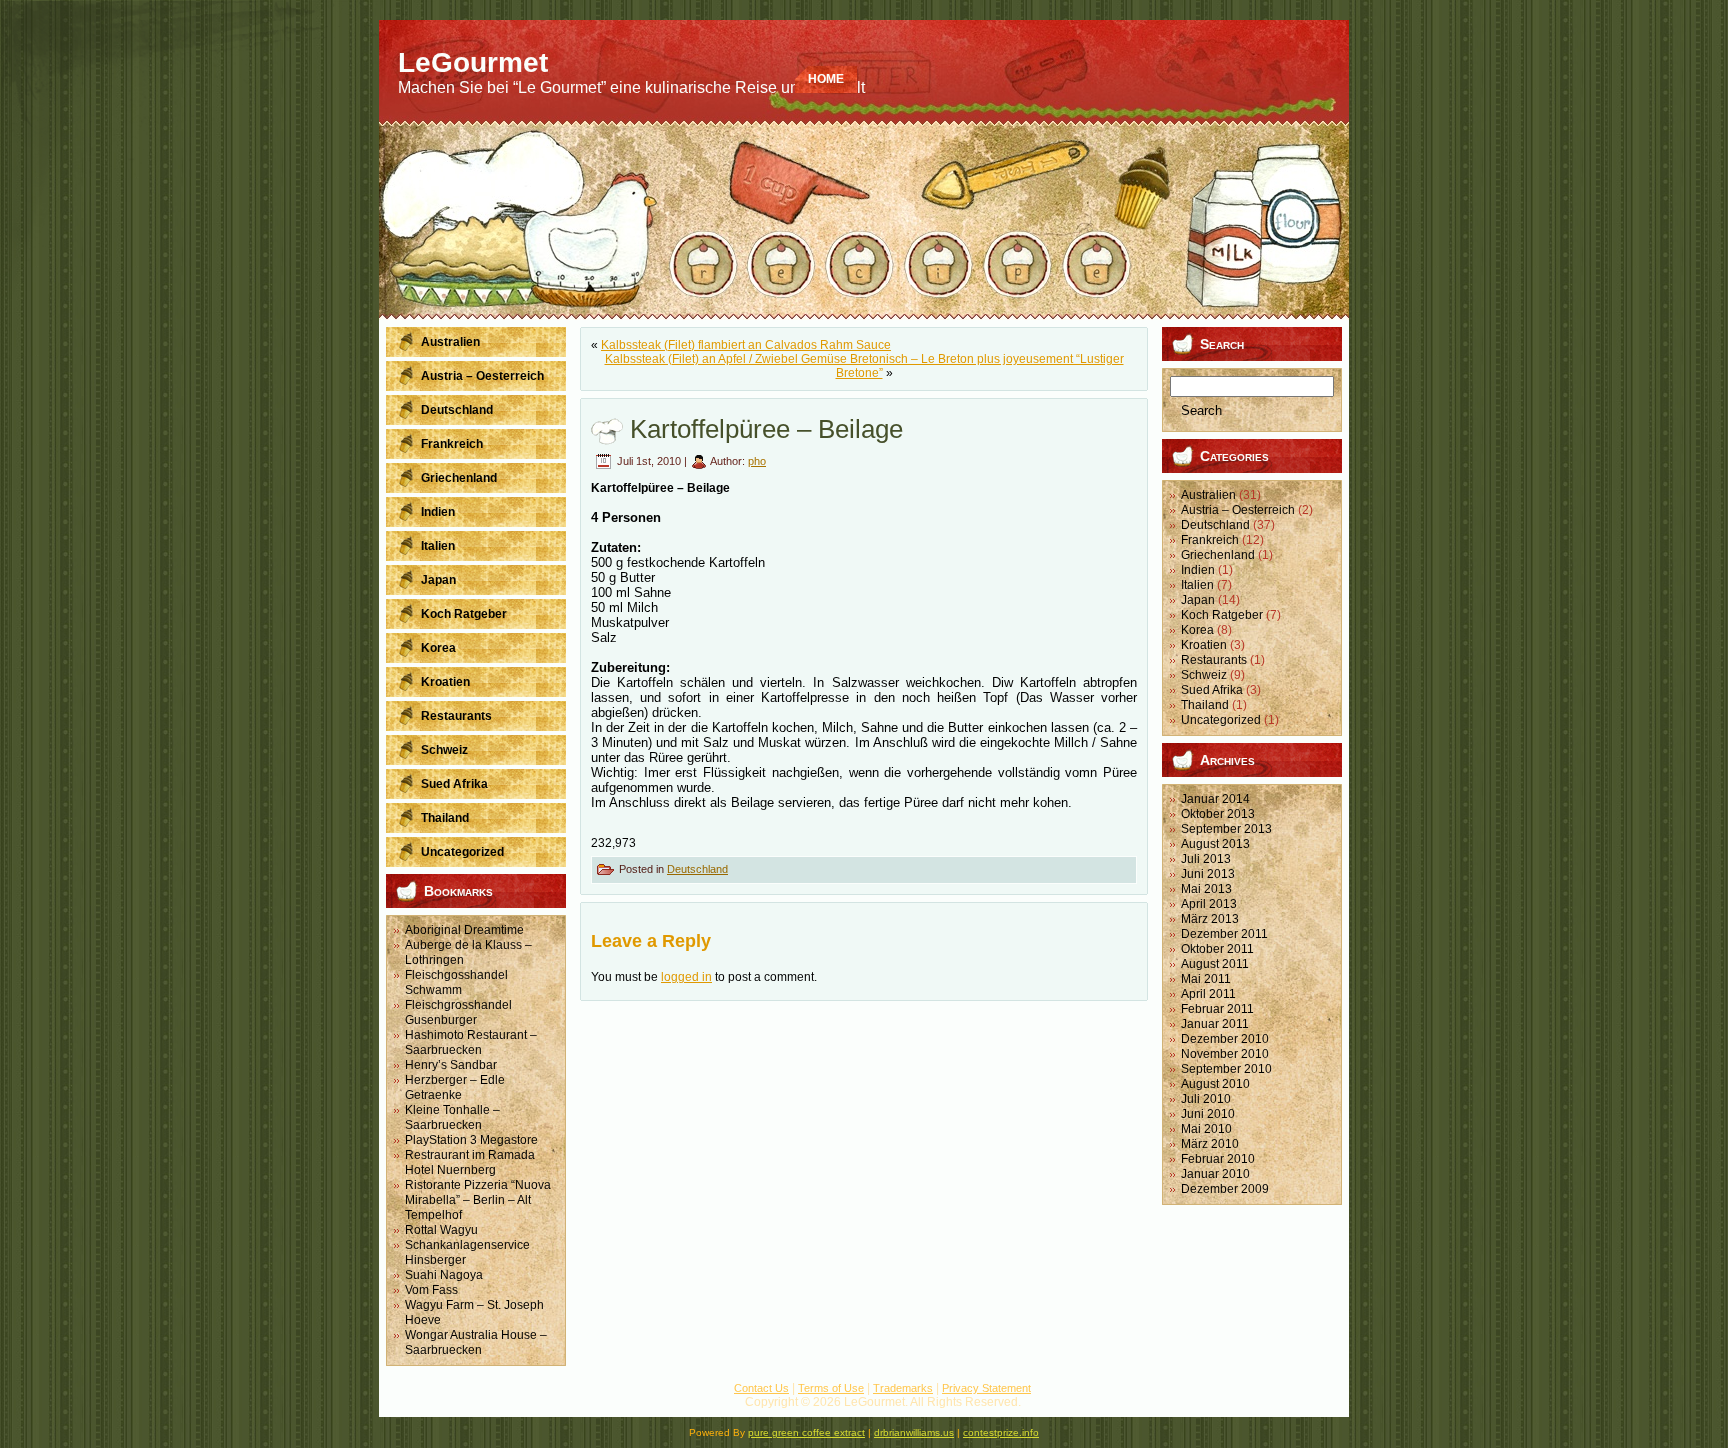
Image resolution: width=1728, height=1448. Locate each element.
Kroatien (1204, 645)
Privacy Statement (986, 1388)
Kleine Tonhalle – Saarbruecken (452, 1117)
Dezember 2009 (1225, 1189)
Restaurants (1214, 660)
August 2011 (1215, 964)
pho (757, 461)
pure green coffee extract (806, 1432)
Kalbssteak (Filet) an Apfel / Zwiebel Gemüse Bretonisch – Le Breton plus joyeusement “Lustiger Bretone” (864, 366)
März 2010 (1210, 1144)
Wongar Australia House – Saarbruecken (476, 1342)
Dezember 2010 (1225, 1039)
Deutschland (697, 869)
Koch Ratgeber (1222, 615)
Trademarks (903, 1388)
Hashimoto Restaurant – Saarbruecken (471, 1042)
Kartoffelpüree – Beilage (766, 429)
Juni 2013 (1208, 874)
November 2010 (1225, 1054)
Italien (1197, 585)
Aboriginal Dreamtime (464, 930)
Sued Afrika (1212, 690)
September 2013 (1226, 829)
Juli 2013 (1206, 859)
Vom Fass (431, 1290)
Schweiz (1204, 675)
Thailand (1205, 705)
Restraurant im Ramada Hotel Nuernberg (470, 1162)
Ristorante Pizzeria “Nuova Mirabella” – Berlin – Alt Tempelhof (478, 1200)
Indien (1198, 570)
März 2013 (1210, 919)
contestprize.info (1001, 1432)
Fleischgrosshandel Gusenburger (458, 1012)
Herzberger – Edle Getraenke (455, 1087)
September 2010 (1226, 1069)
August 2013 (1215, 844)
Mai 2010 (1206, 1129)
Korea (1197, 630)
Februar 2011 (1217, 1009)
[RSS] (403, 1397)
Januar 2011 (1215, 1024)
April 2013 (1209, 904)
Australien (1208, 495)
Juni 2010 (1208, 1114)
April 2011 (1208, 994)
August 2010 (1215, 1084)
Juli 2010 (1206, 1099)
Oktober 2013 (1218, 814)
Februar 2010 (1218, 1159)
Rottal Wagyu (441, 1230)
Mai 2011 (1206, 979)
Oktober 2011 (1217, 949)
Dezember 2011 (1224, 934)
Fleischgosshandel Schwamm (456, 982)
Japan (1198, 600)
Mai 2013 (1206, 889)
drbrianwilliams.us (914, 1432)
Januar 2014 (1215, 799)
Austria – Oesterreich (1238, 510)
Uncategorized (1221, 720)
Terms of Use (831, 1388)
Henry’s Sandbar (451, 1065)
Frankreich (1210, 540)
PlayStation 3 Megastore (471, 1140)
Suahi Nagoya (444, 1275)
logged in (686, 977)
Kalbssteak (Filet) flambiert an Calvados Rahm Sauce (746, 345)
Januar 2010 (1215, 1174)
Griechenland (1218, 555)
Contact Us (761, 1388)
